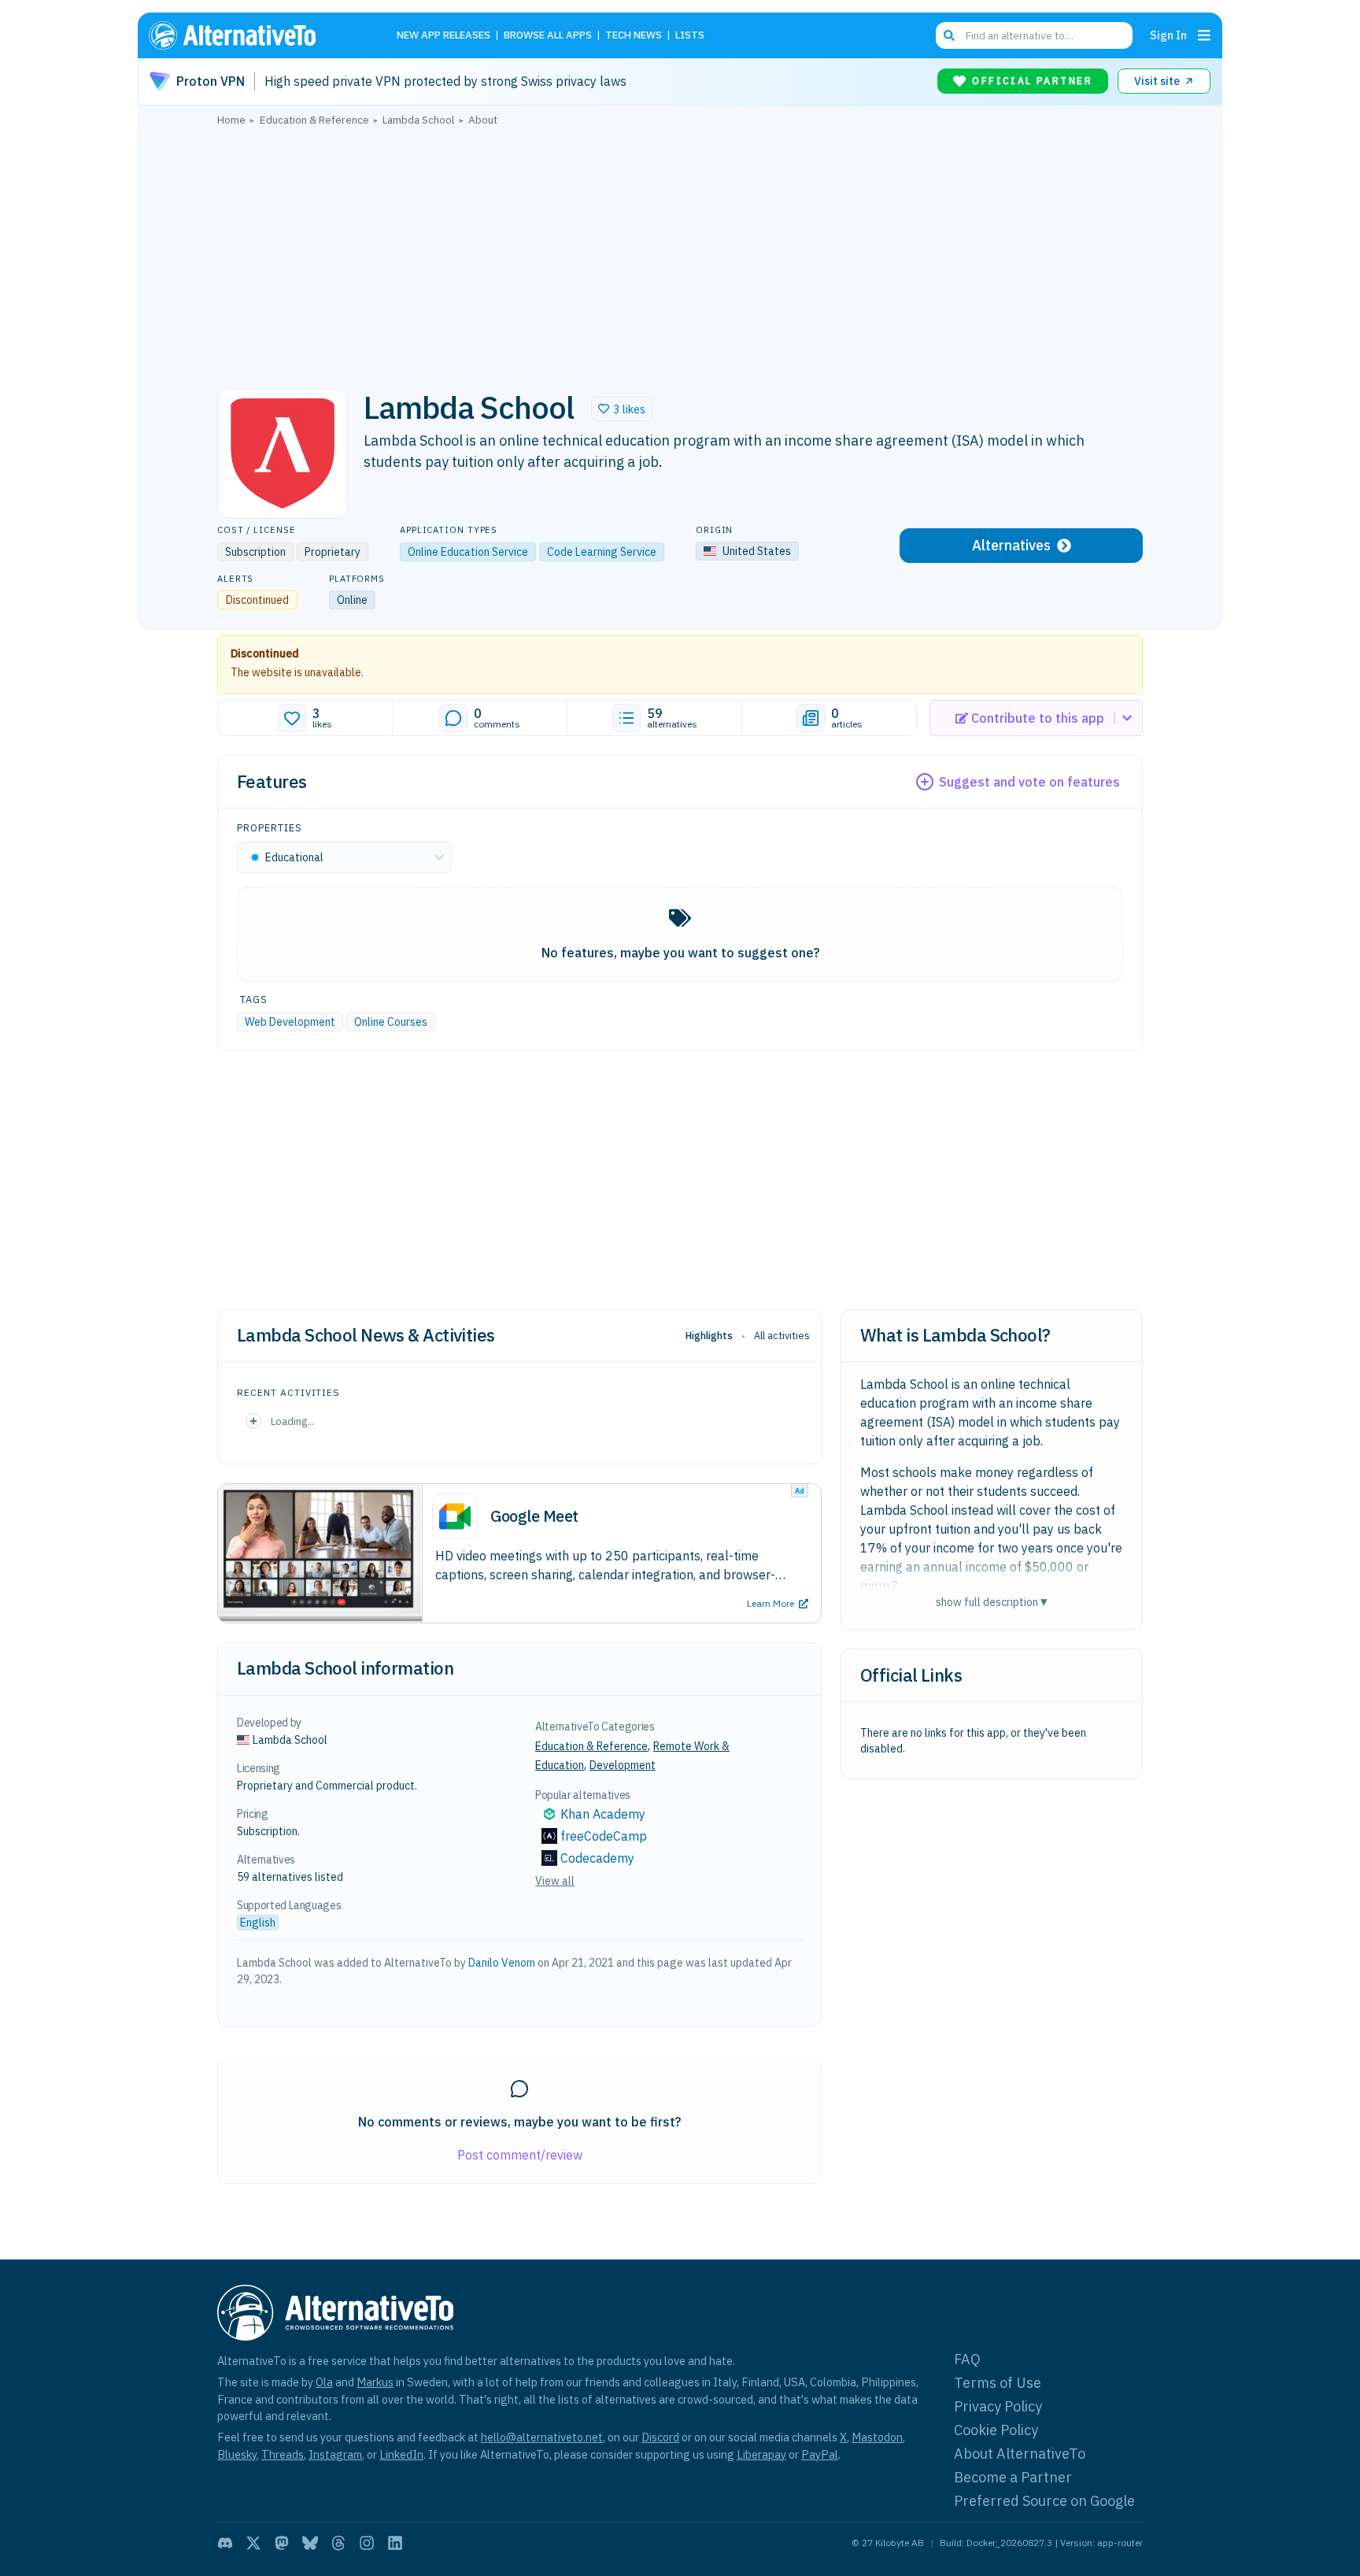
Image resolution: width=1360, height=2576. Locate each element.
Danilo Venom (502, 1963)
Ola (324, 2382)
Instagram (335, 2454)
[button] (622, 409)
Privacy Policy (998, 2406)
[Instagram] (367, 2543)
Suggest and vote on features (1029, 782)
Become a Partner (1013, 2477)
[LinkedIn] (395, 2543)
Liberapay (761, 2454)
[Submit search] (949, 35)
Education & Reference (591, 1746)
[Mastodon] (282, 2543)
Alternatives (1011, 545)
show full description (992, 1602)
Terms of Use (998, 2383)
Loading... (292, 1421)
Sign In (1168, 35)
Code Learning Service (602, 552)
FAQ (967, 2359)
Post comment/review (520, 2155)
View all (555, 1881)
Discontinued (265, 653)
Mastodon (877, 2437)
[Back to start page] (255, 35)
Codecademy (597, 1858)
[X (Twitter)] (253, 2543)
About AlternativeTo (1020, 2454)
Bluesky (237, 2454)
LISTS (690, 36)
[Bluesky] (310, 2543)
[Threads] (338, 2543)
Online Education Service (468, 552)
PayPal (820, 2454)
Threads (283, 2454)
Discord (660, 2437)
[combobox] (1034, 35)
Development (623, 1765)
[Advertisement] (680, 253)
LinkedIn (401, 2454)
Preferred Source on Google (1044, 2501)
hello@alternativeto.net (542, 2437)
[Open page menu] (1204, 35)
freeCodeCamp (604, 1836)
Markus (375, 2382)
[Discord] (225, 2543)
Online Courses (391, 1022)
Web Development (290, 1022)
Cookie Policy (996, 2430)
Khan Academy (603, 1814)
